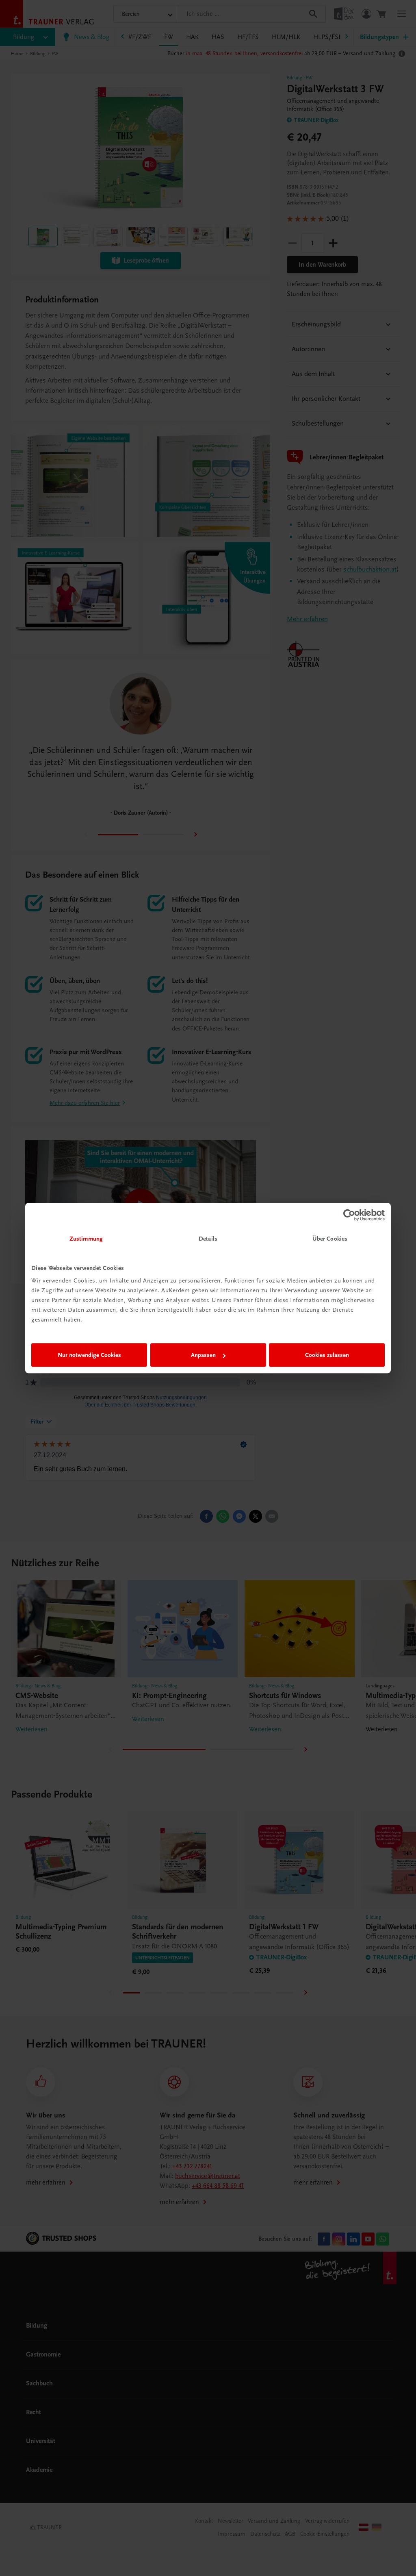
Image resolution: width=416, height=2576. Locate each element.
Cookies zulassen (327, 1355)
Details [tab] (208, 1239)
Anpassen (203, 1355)
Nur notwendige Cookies (89, 1355)
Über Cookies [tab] (330, 1239)
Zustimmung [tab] (86, 1239)
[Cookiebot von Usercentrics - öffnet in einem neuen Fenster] (349, 1215)
